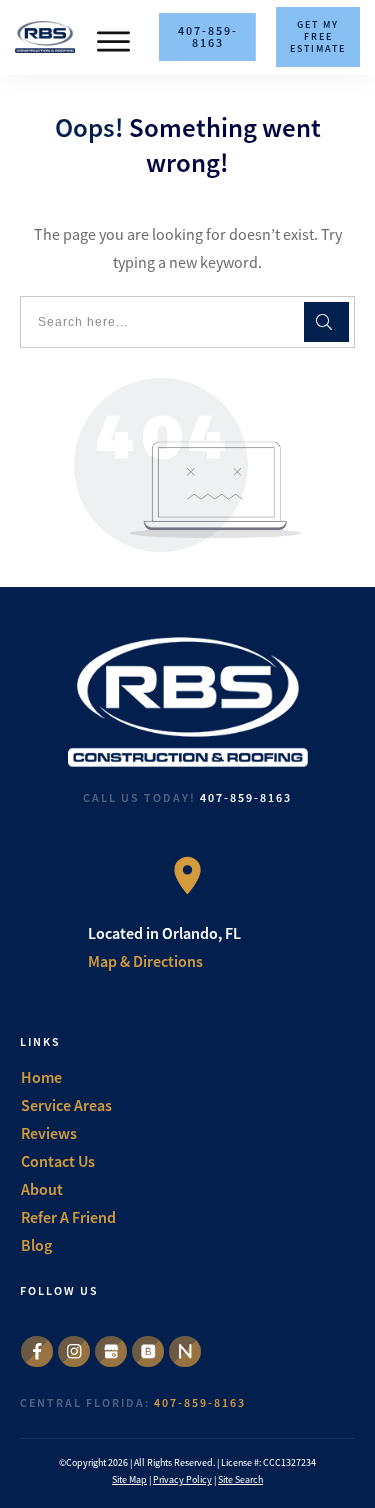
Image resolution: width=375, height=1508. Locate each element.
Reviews (49, 1133)
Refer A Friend (68, 1217)
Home (41, 1077)
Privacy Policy (182, 1479)
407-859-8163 (246, 797)
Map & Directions (145, 961)
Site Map (129, 1479)
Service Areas (66, 1105)
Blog (36, 1245)
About (42, 1189)
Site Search (240, 1479)
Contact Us (58, 1161)
